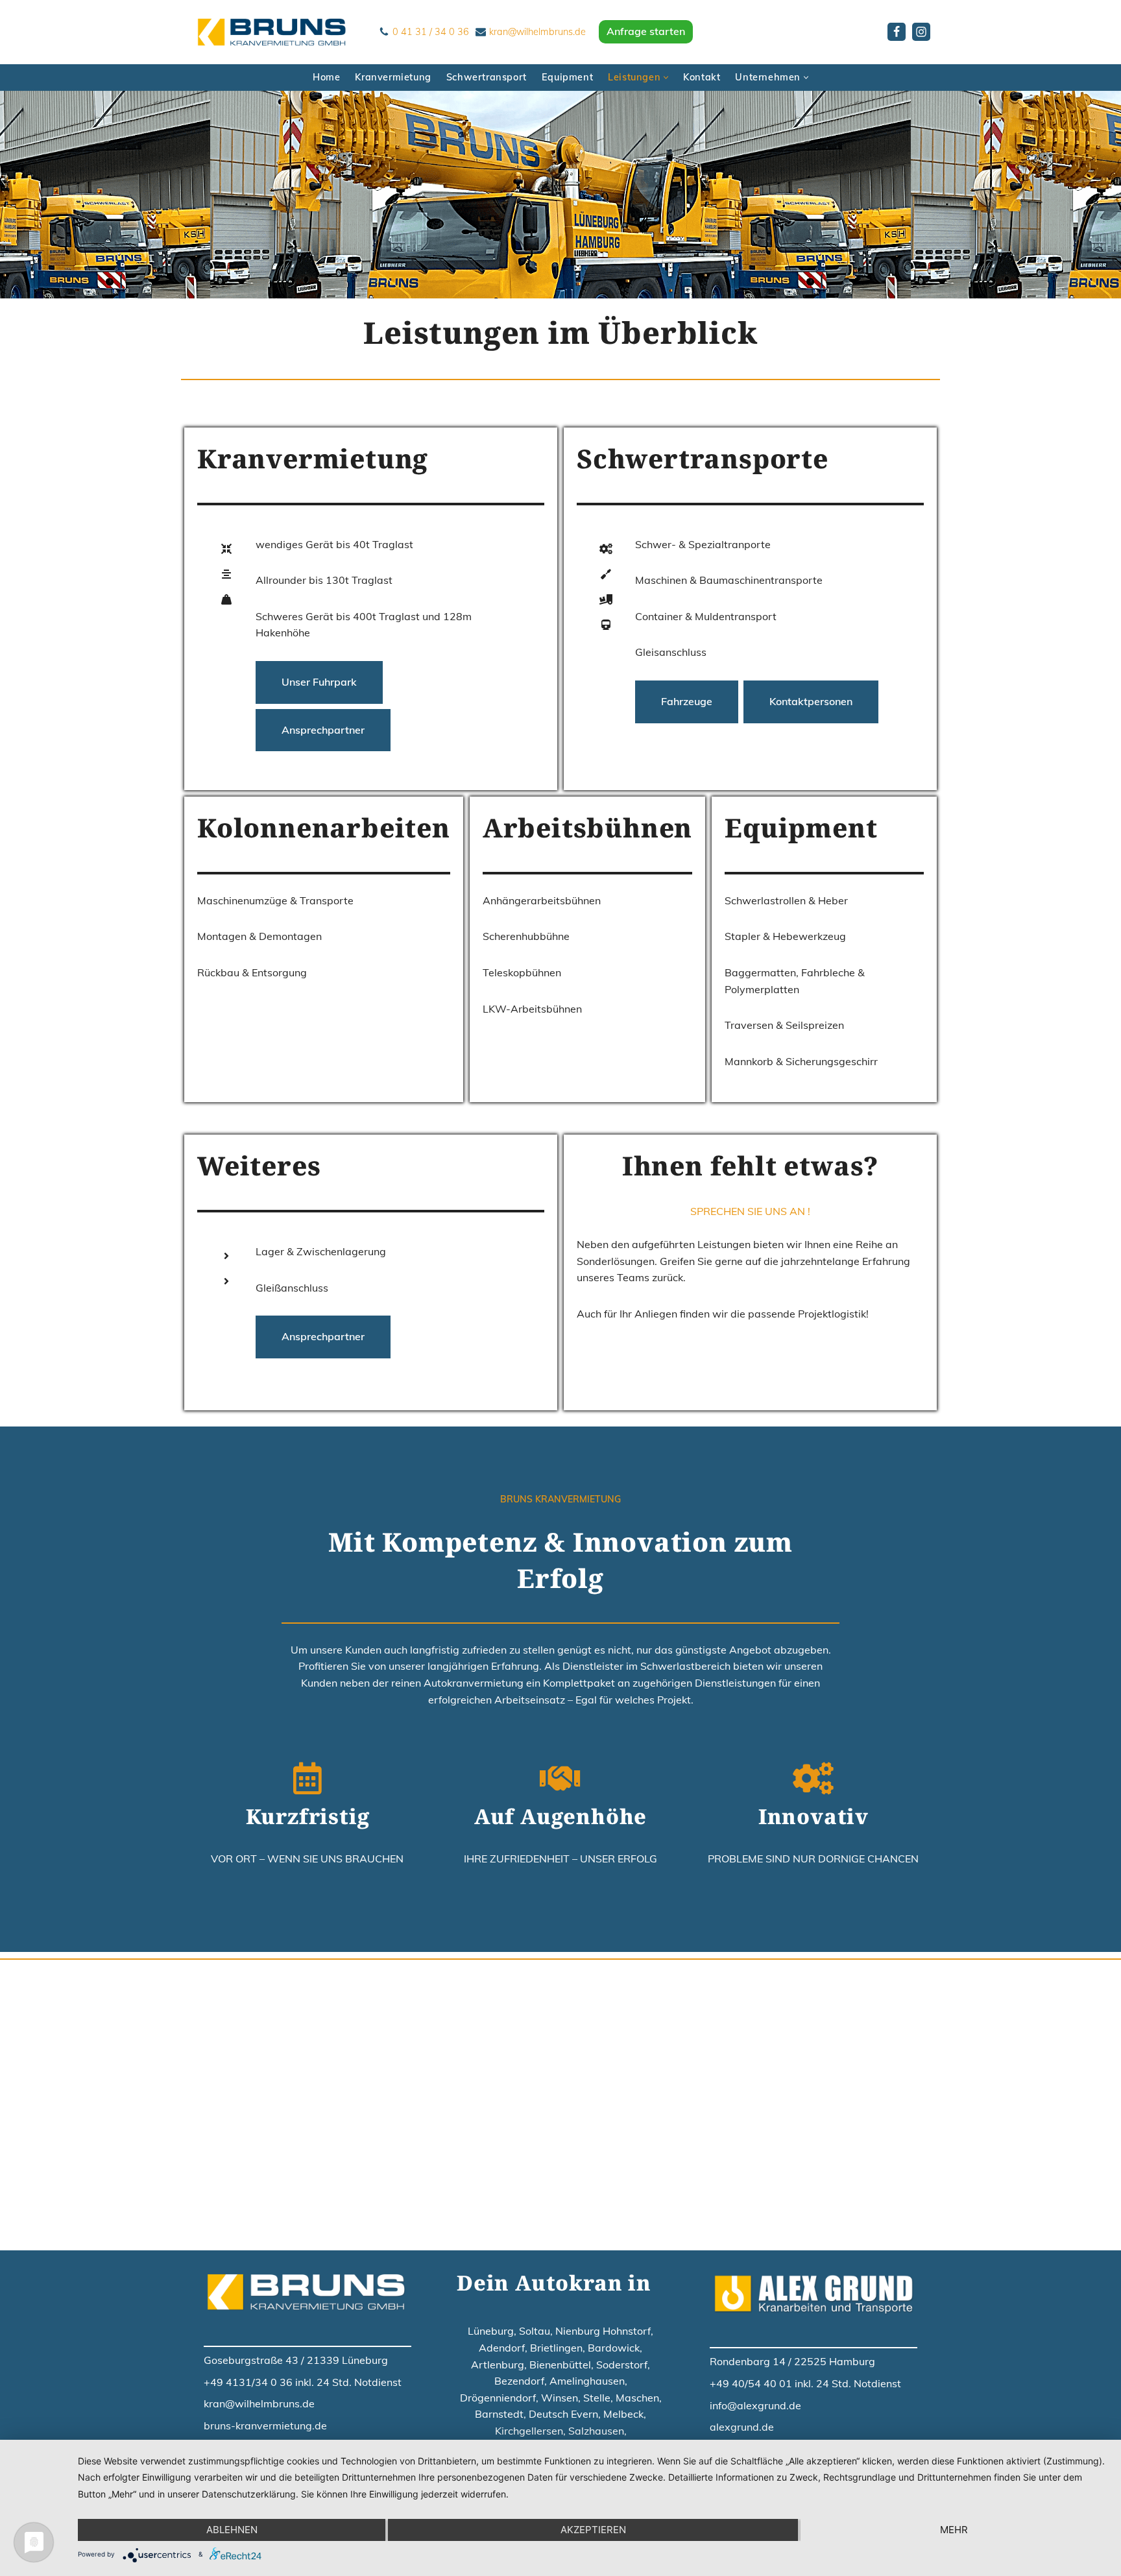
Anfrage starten (646, 31)
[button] (666, 78)
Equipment (567, 77)
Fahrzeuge (687, 701)
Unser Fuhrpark (319, 682)
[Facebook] (897, 32)
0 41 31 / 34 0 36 (431, 32)
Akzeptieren (593, 2530)
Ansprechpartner (323, 730)
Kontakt (702, 77)
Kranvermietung (393, 77)
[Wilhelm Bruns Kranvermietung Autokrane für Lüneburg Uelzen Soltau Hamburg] (275, 32)
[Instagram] (921, 32)
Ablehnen (232, 2530)
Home (326, 77)
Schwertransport (487, 77)
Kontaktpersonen (811, 701)
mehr (954, 2530)
